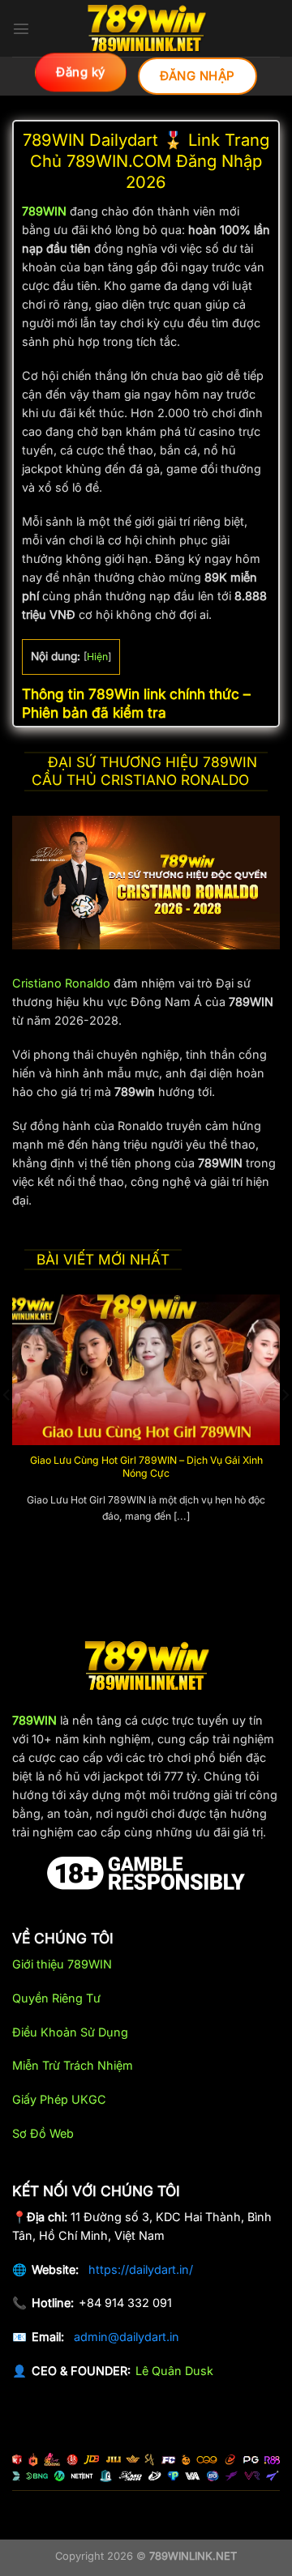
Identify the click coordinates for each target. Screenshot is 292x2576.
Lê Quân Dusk (174, 2371)
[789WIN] (146, 28)
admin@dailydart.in (127, 2337)
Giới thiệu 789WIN (62, 1964)
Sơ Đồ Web (43, 2133)
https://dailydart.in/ (141, 2269)
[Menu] (21, 28)
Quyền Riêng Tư (56, 1998)
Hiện (97, 657)
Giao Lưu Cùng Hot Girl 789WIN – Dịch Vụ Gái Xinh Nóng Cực (146, 1467)
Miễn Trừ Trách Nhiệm (73, 2065)
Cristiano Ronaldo (61, 983)
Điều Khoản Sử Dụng (70, 2032)
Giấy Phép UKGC (59, 2099)
